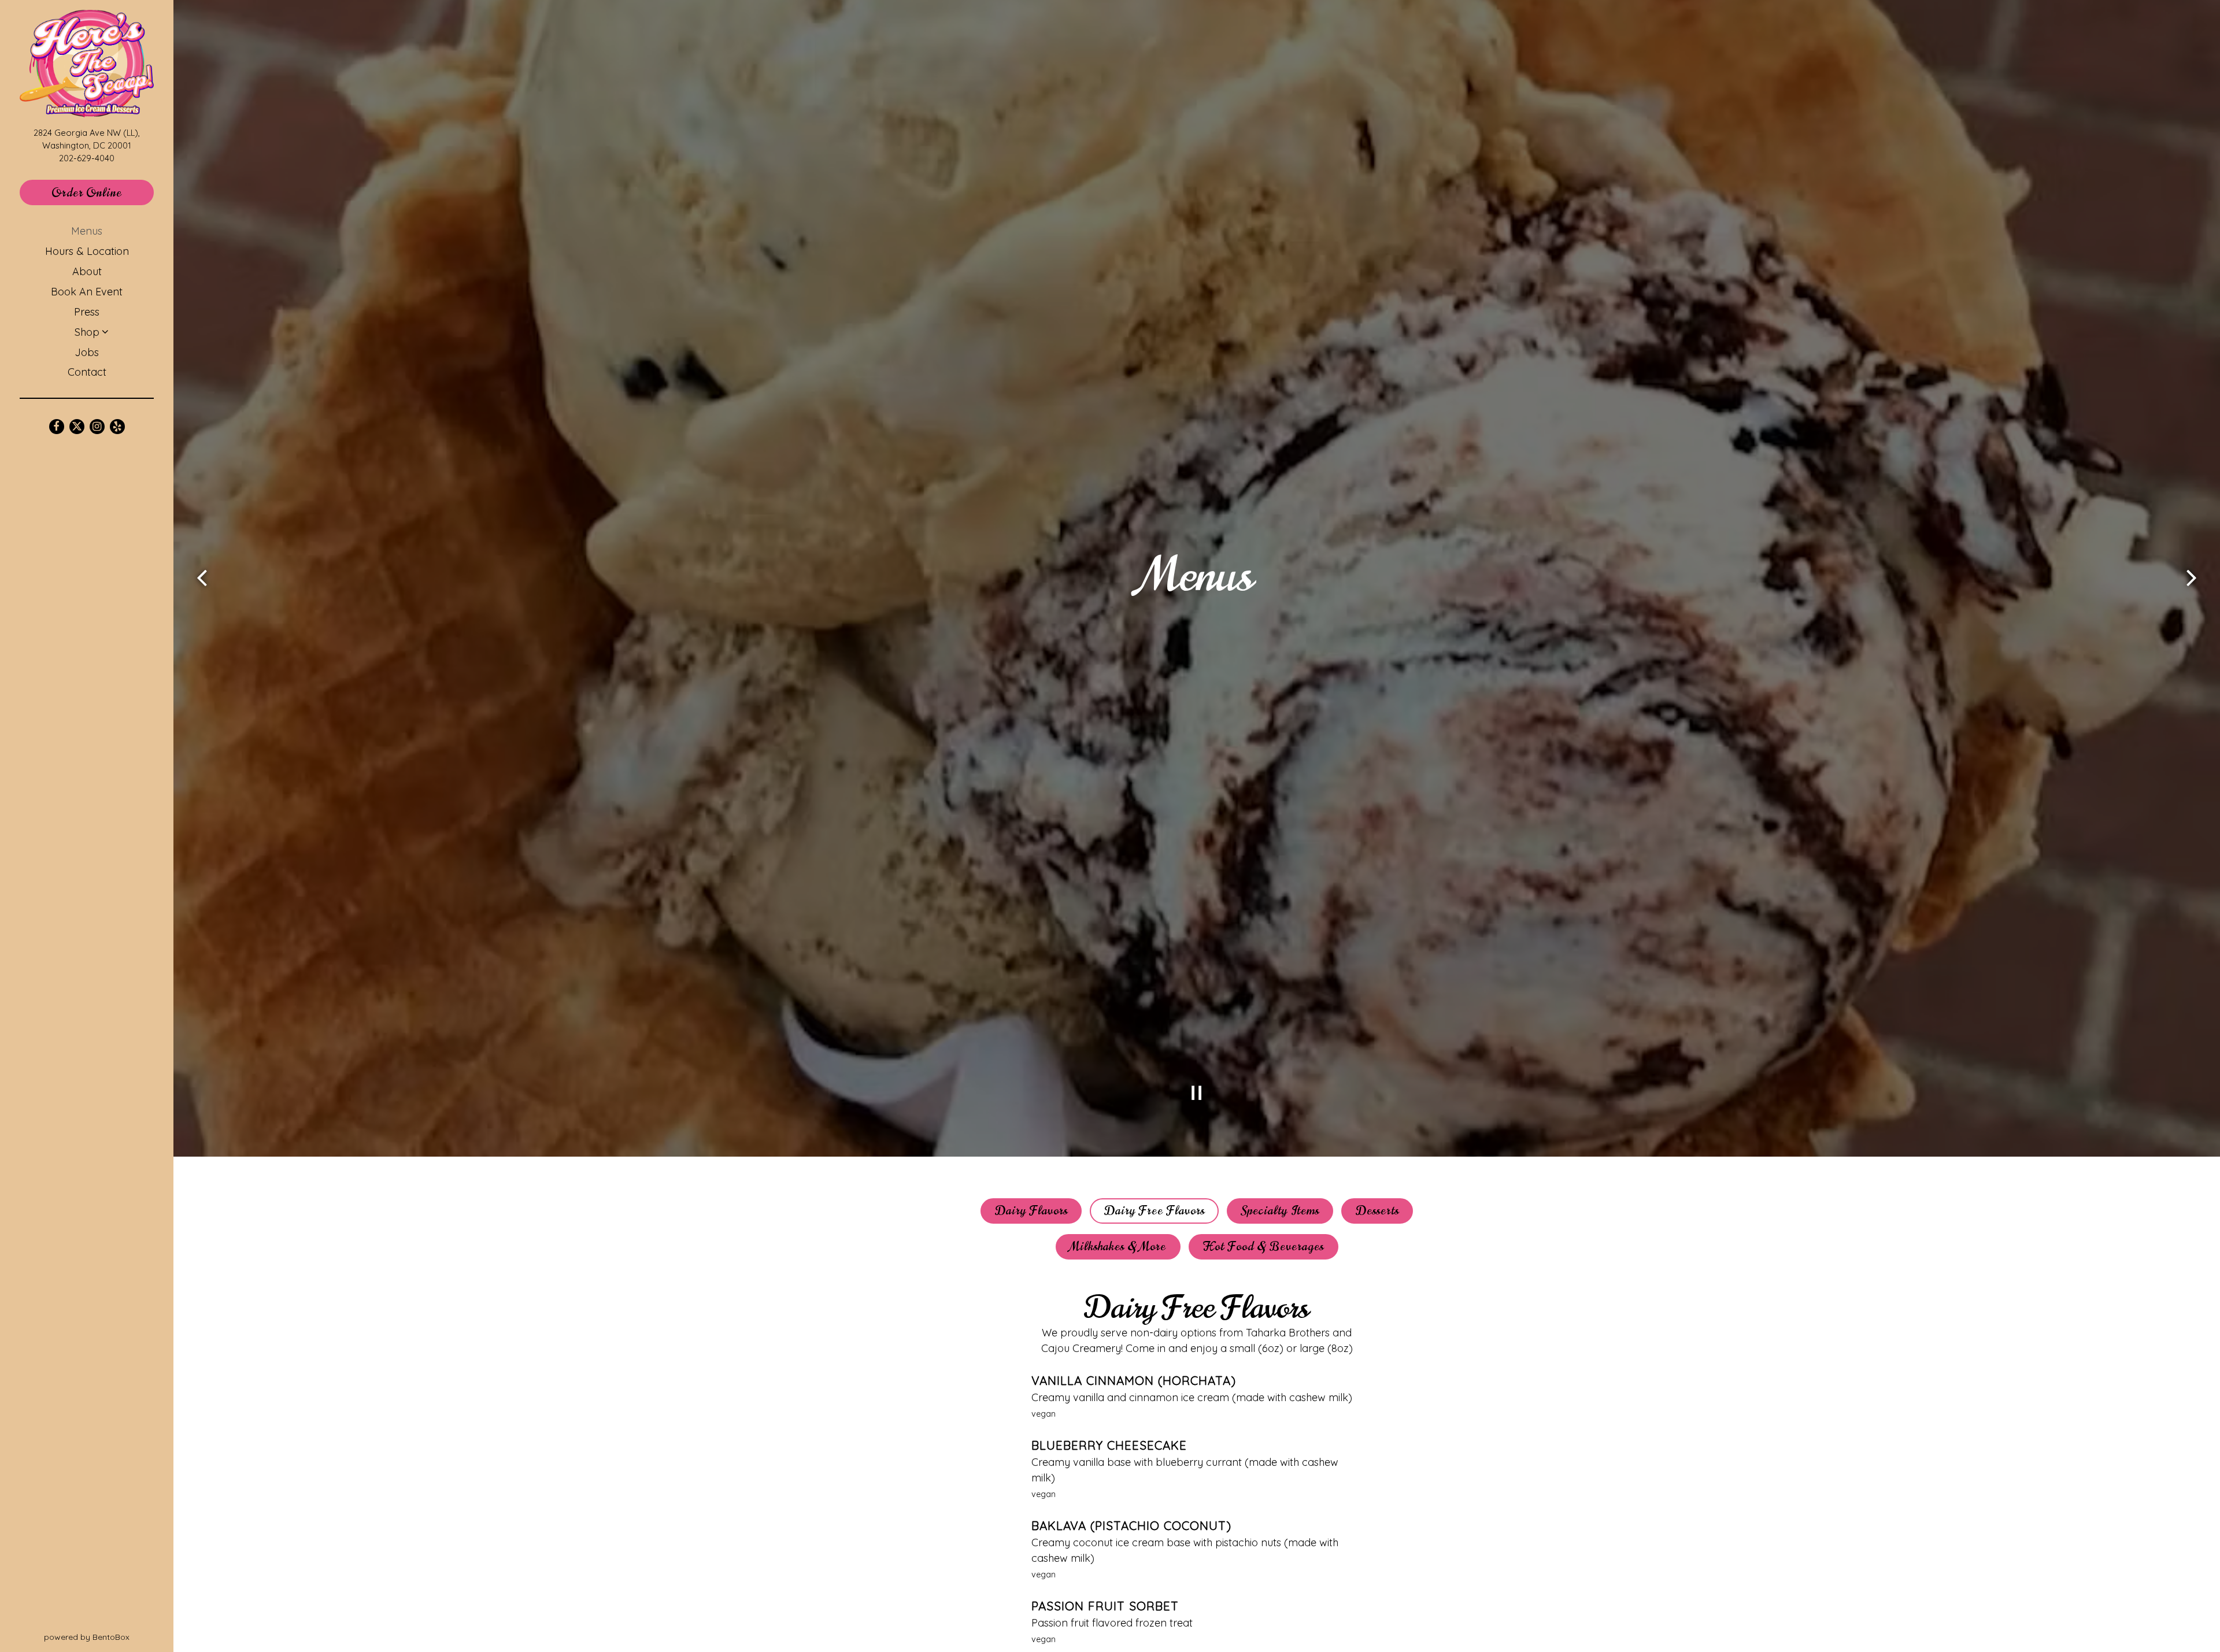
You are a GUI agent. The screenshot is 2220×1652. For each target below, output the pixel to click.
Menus (87, 231)
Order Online (103, 192)
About (87, 271)
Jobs (87, 352)
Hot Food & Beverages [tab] (1263, 1247)
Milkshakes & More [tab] (1118, 1247)
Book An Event (87, 292)
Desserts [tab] (1377, 1211)
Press (87, 312)
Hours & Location (87, 251)
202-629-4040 (87, 158)
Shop (87, 332)
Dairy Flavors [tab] (1031, 1211)
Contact (87, 372)
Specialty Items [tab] (1280, 1211)
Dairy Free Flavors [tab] (1155, 1211)
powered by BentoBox (109, 1637)
